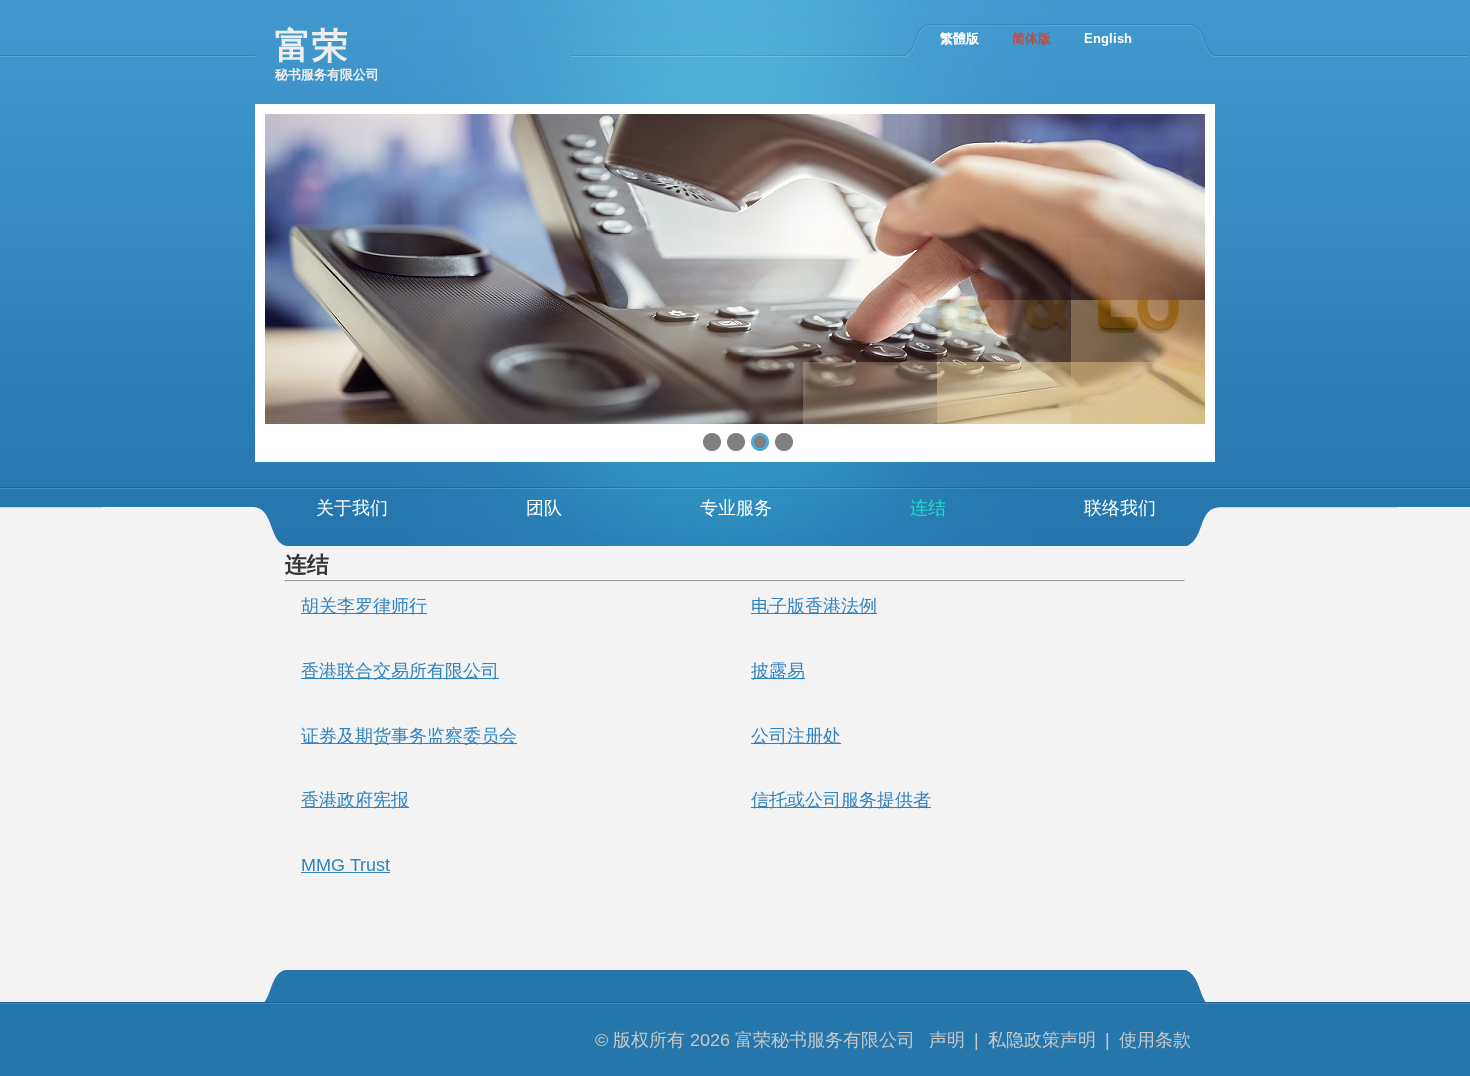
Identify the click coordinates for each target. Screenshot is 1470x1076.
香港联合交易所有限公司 (400, 671)
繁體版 (959, 38)
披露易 (778, 671)
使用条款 (1155, 1040)
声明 (947, 1040)
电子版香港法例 (814, 606)
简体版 (1031, 38)
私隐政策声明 (1042, 1040)
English (1108, 38)
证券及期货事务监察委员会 (409, 736)
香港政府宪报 (355, 800)
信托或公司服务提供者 (841, 800)
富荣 (327, 53)
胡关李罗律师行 (364, 606)
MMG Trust (345, 865)
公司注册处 (796, 736)
